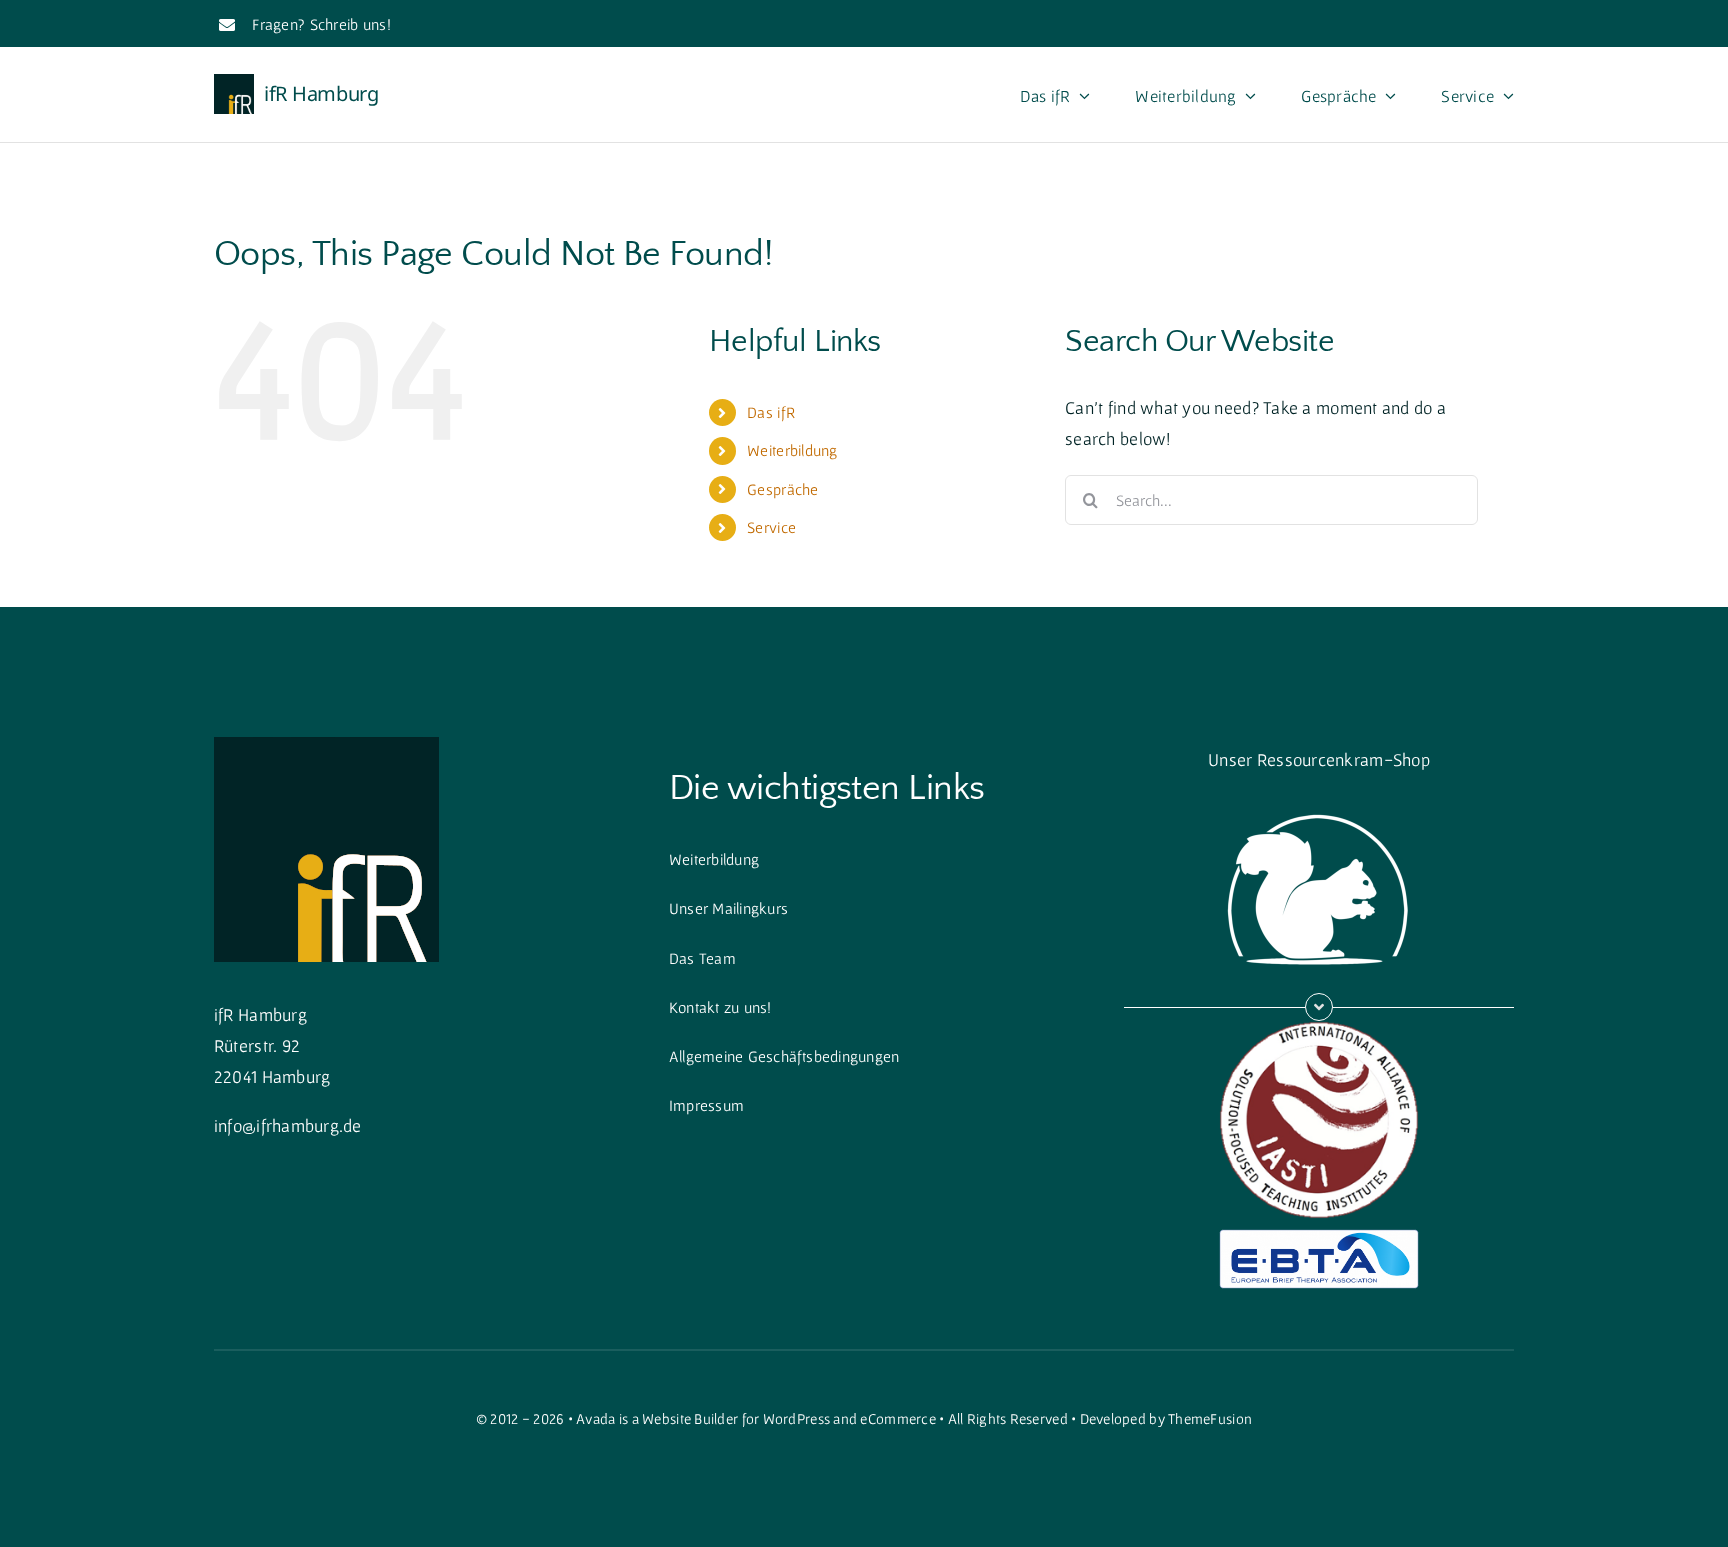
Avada (595, 1418)
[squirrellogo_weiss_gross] (1319, 802)
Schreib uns (348, 24)
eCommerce (897, 1418)
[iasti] (1319, 1029)
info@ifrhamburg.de (288, 1125)
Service (771, 527)
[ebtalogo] (1319, 1237)
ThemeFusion (1210, 1418)
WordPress (796, 1418)
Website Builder (690, 1418)
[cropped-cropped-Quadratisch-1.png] (326, 745)
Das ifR (771, 412)
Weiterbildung (792, 450)
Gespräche (782, 489)
